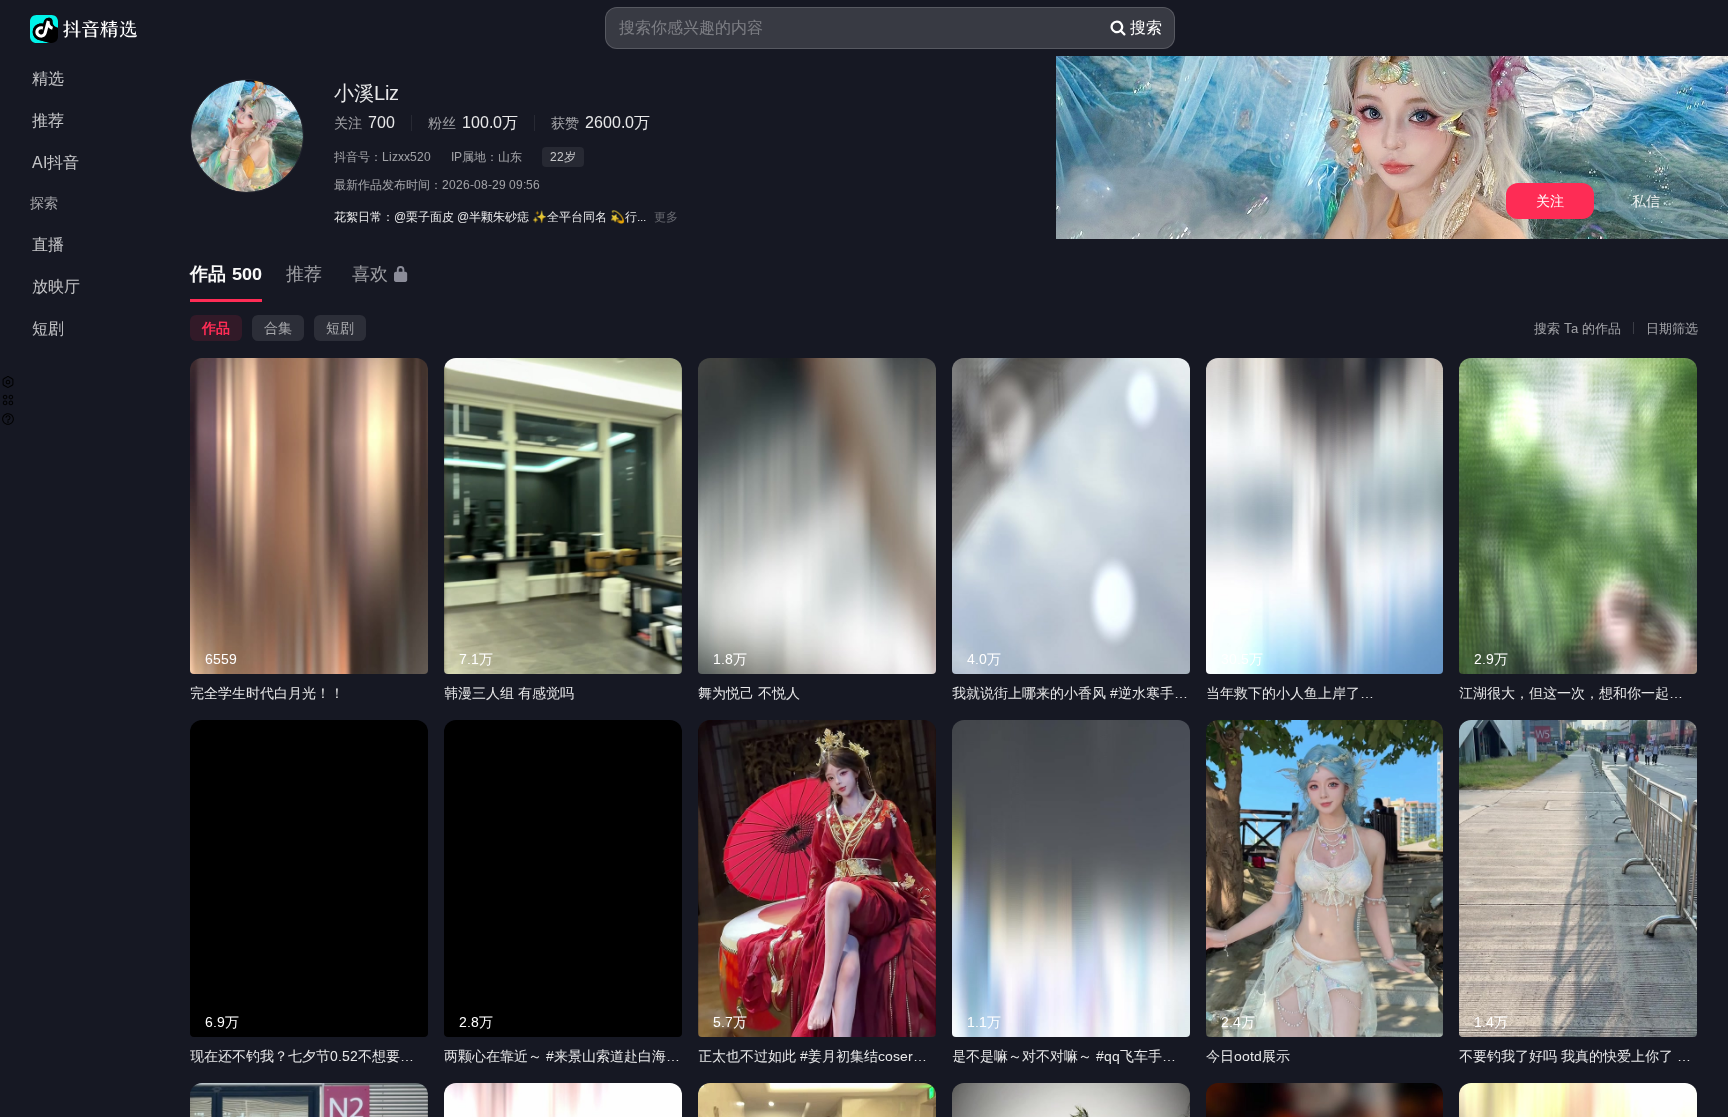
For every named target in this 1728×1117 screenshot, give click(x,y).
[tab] (226, 275)
